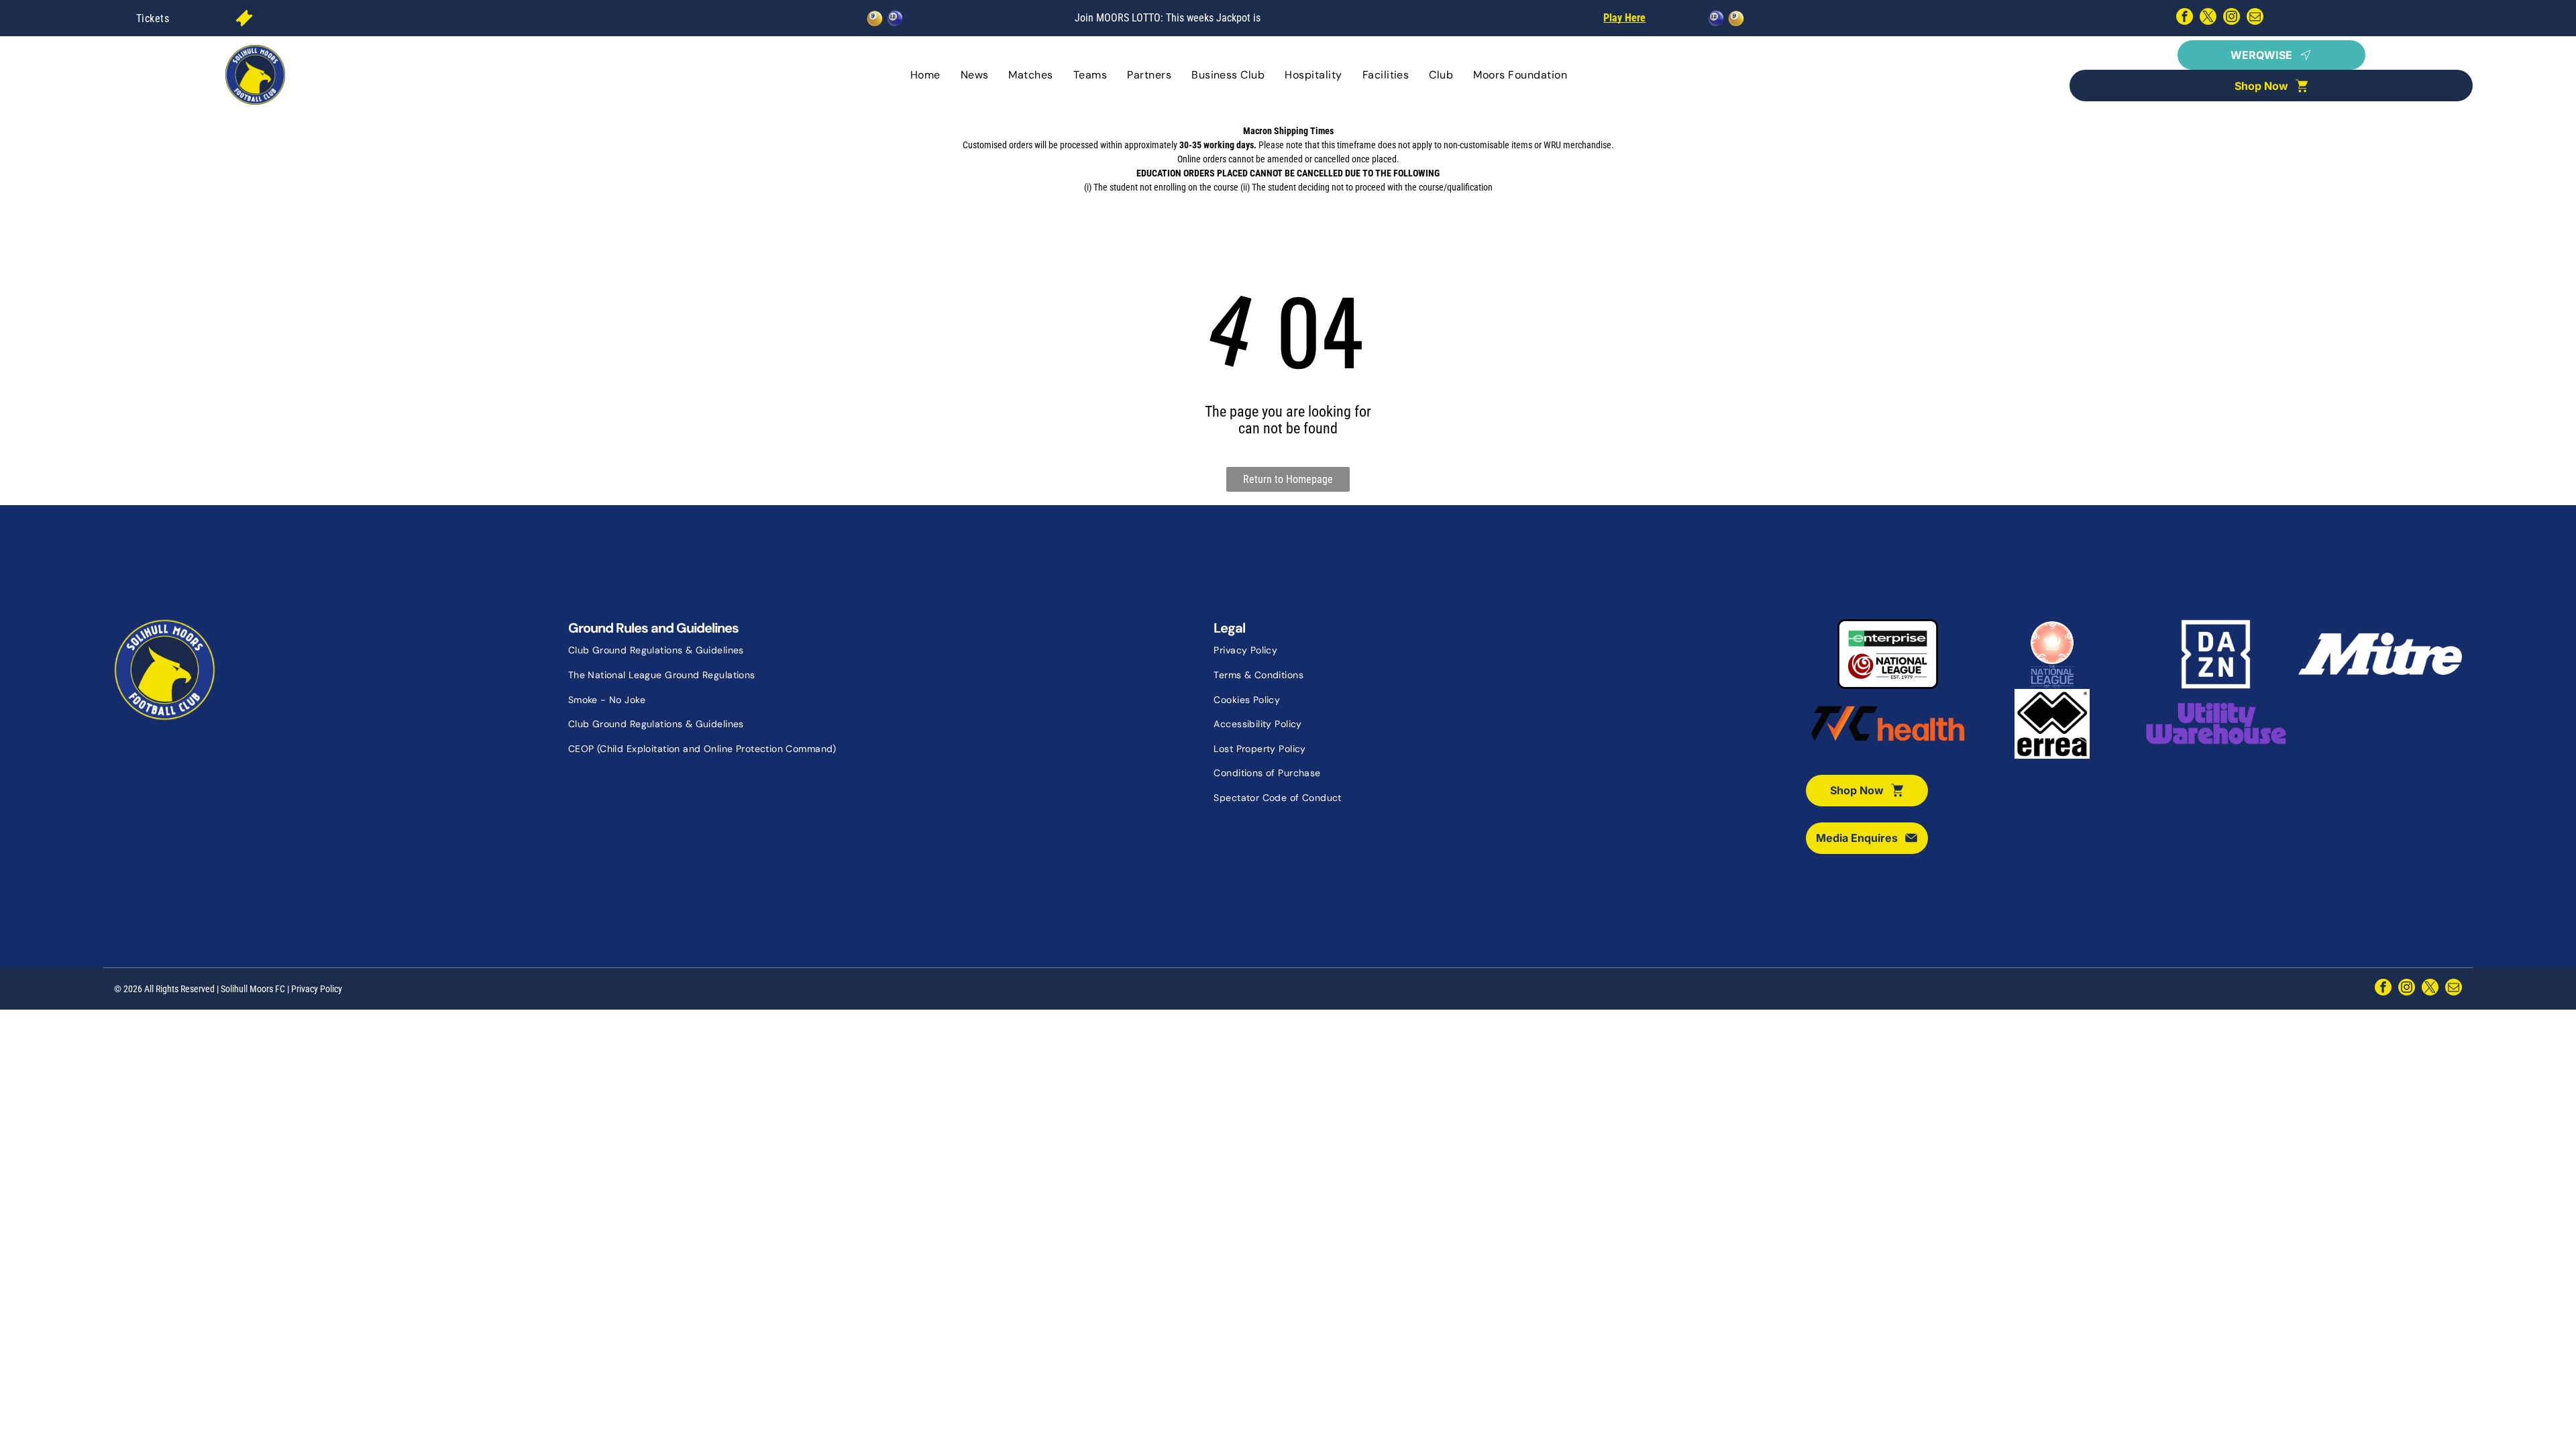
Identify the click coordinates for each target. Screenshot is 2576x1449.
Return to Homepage (1288, 479)
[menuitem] (153, 18)
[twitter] (2208, 18)
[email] (2255, 18)
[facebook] (2185, 18)
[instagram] (2232, 18)
